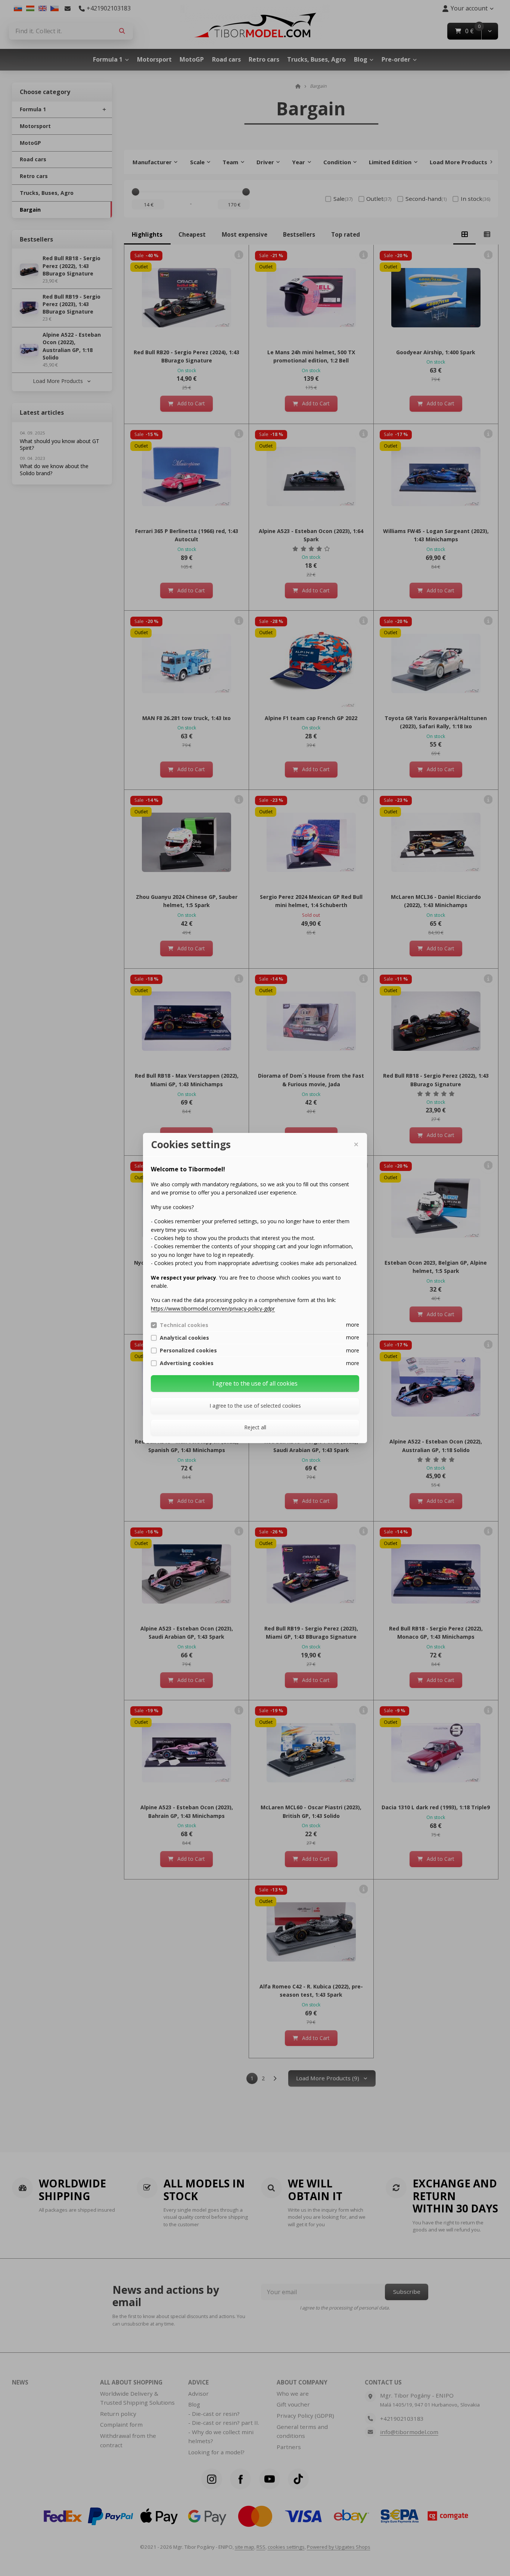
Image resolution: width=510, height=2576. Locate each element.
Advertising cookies (187, 1363)
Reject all (255, 1427)
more (353, 1325)
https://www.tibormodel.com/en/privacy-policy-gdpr (213, 1309)
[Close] (356, 1144)
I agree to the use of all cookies (255, 1383)
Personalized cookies (188, 1351)
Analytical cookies (184, 1338)
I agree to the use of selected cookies (255, 1406)
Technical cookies (184, 1325)
